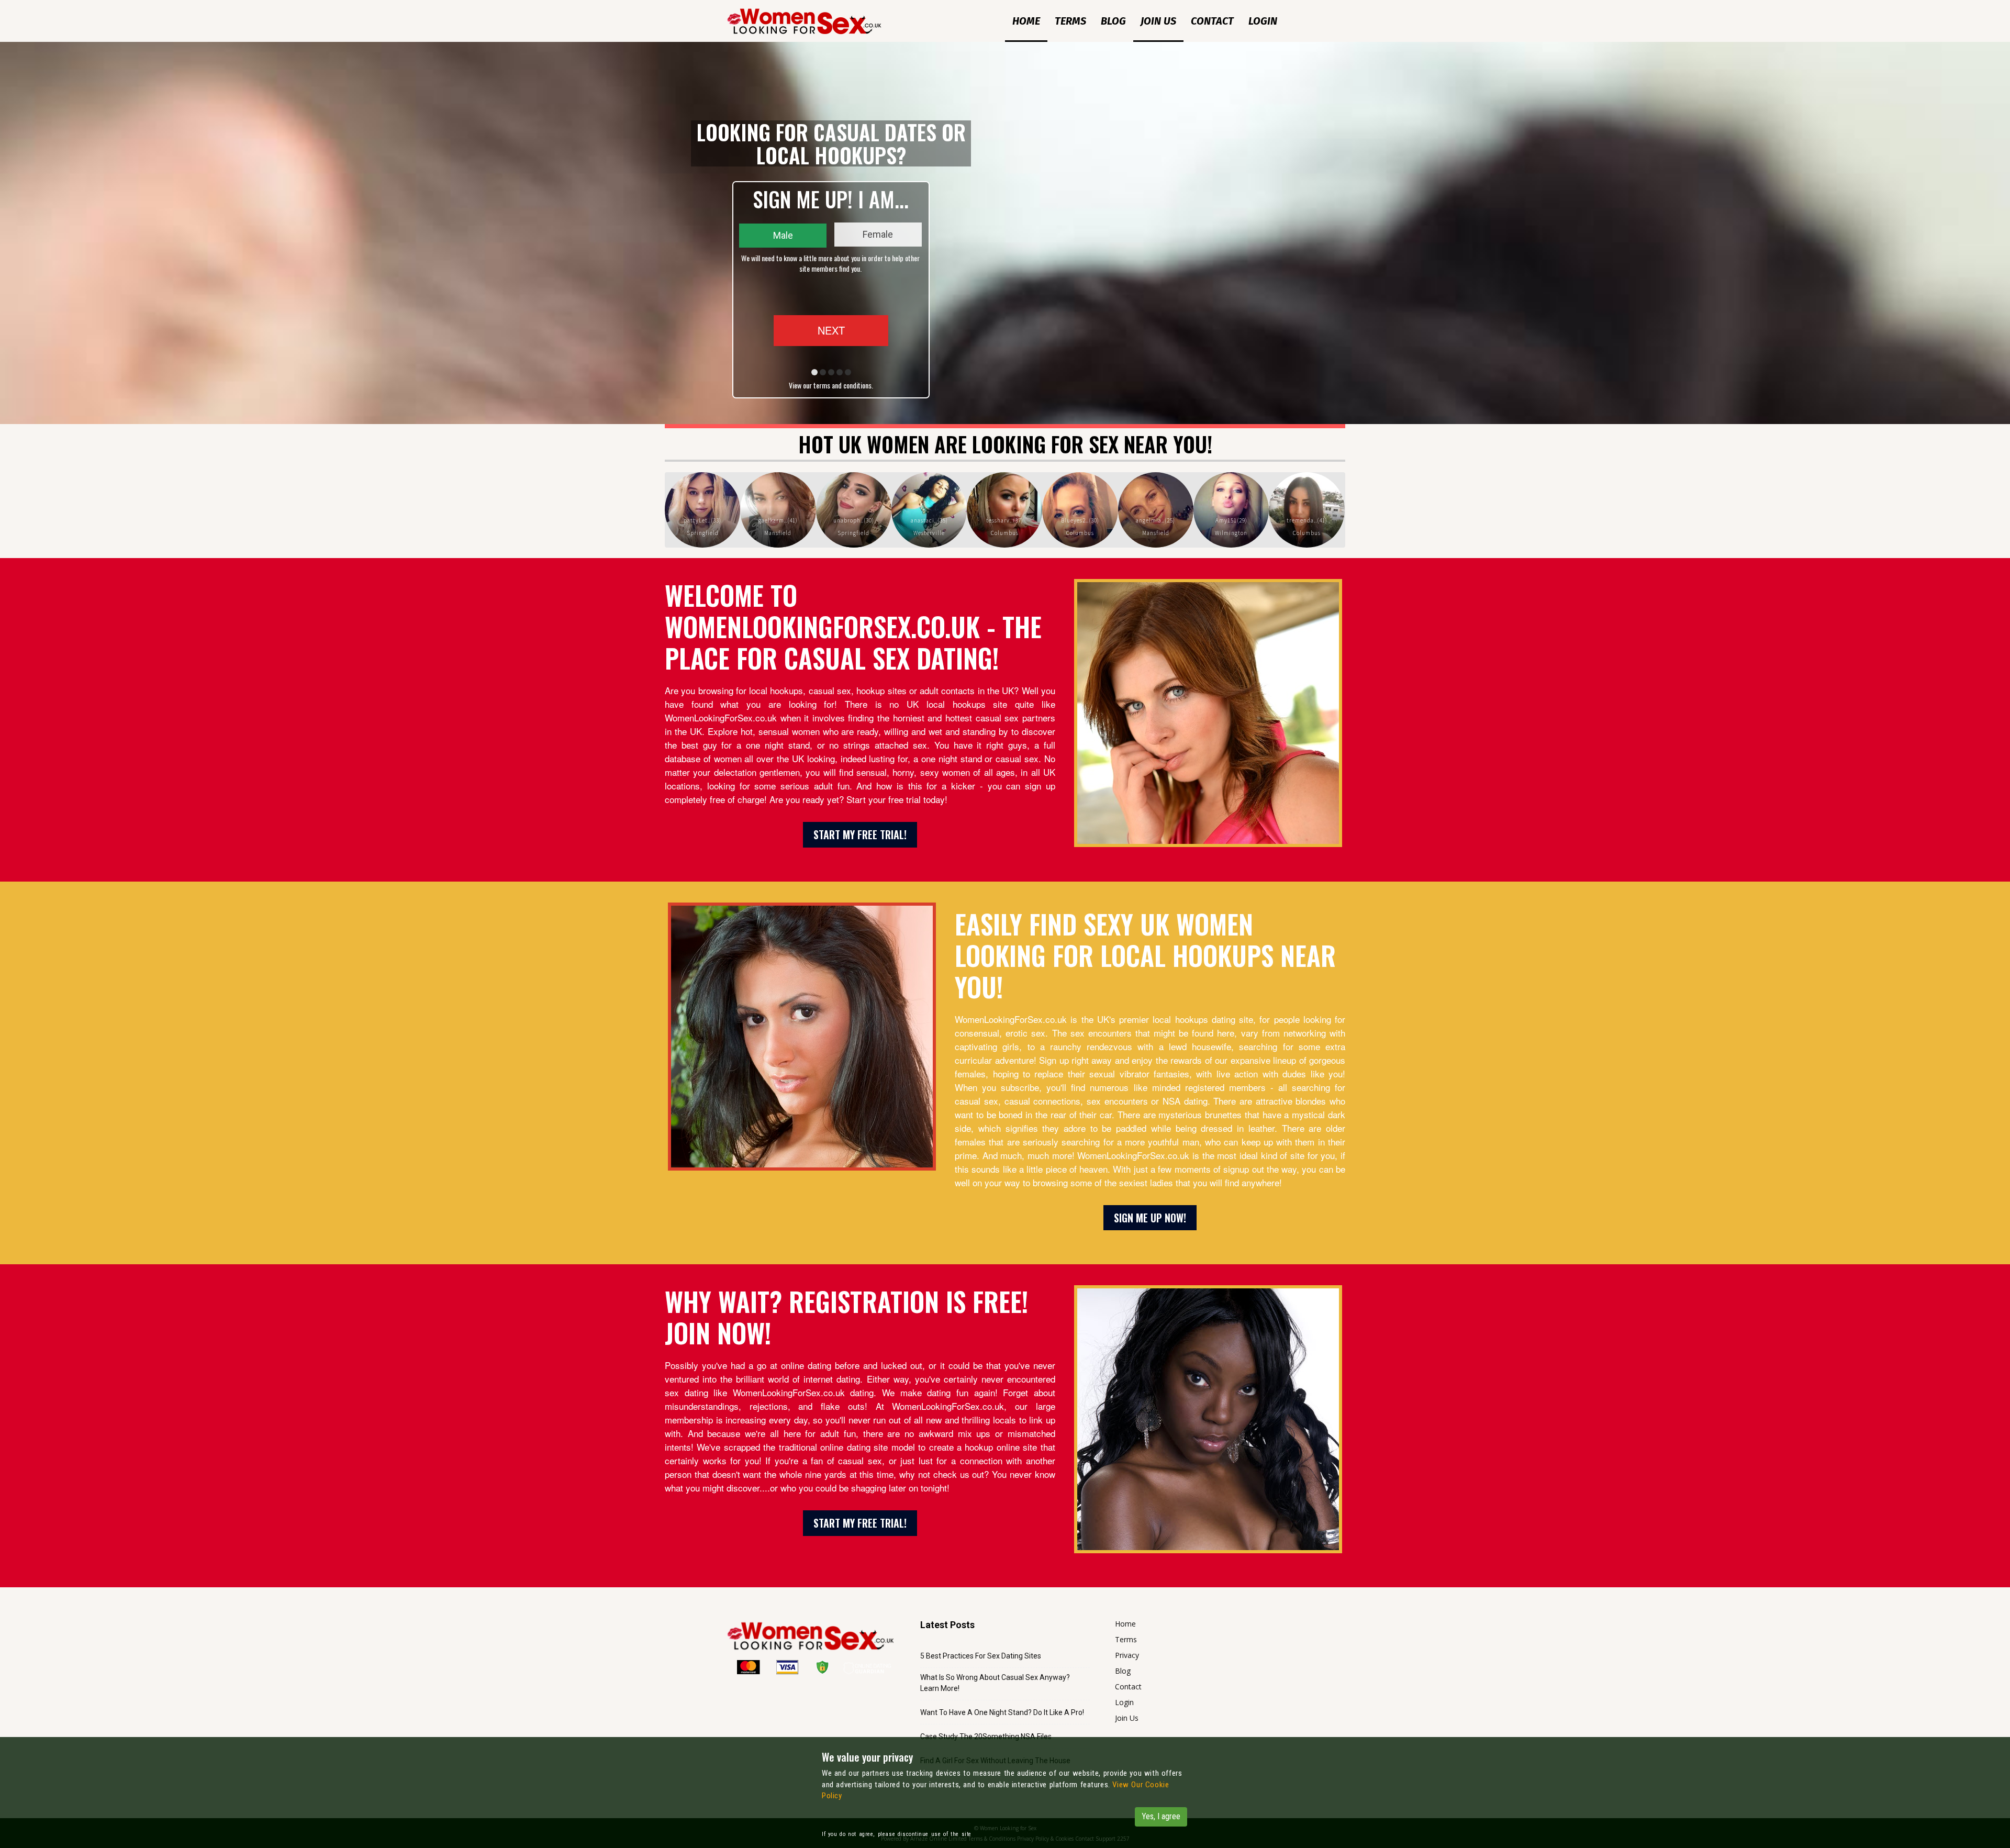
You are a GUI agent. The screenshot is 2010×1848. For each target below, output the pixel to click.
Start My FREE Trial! (860, 834)
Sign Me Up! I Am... (831, 199)
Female (878, 234)
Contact (1212, 21)
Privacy (1127, 1655)
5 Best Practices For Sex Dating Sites (981, 1656)
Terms (1070, 21)
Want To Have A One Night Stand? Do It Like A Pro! (1002, 1712)
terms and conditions (842, 385)
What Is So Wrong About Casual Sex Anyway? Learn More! (995, 1683)
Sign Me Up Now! (1150, 1218)
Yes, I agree (1161, 1816)
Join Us (1158, 21)
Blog (1113, 21)
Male (783, 235)
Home (1026, 21)
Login (1263, 21)
